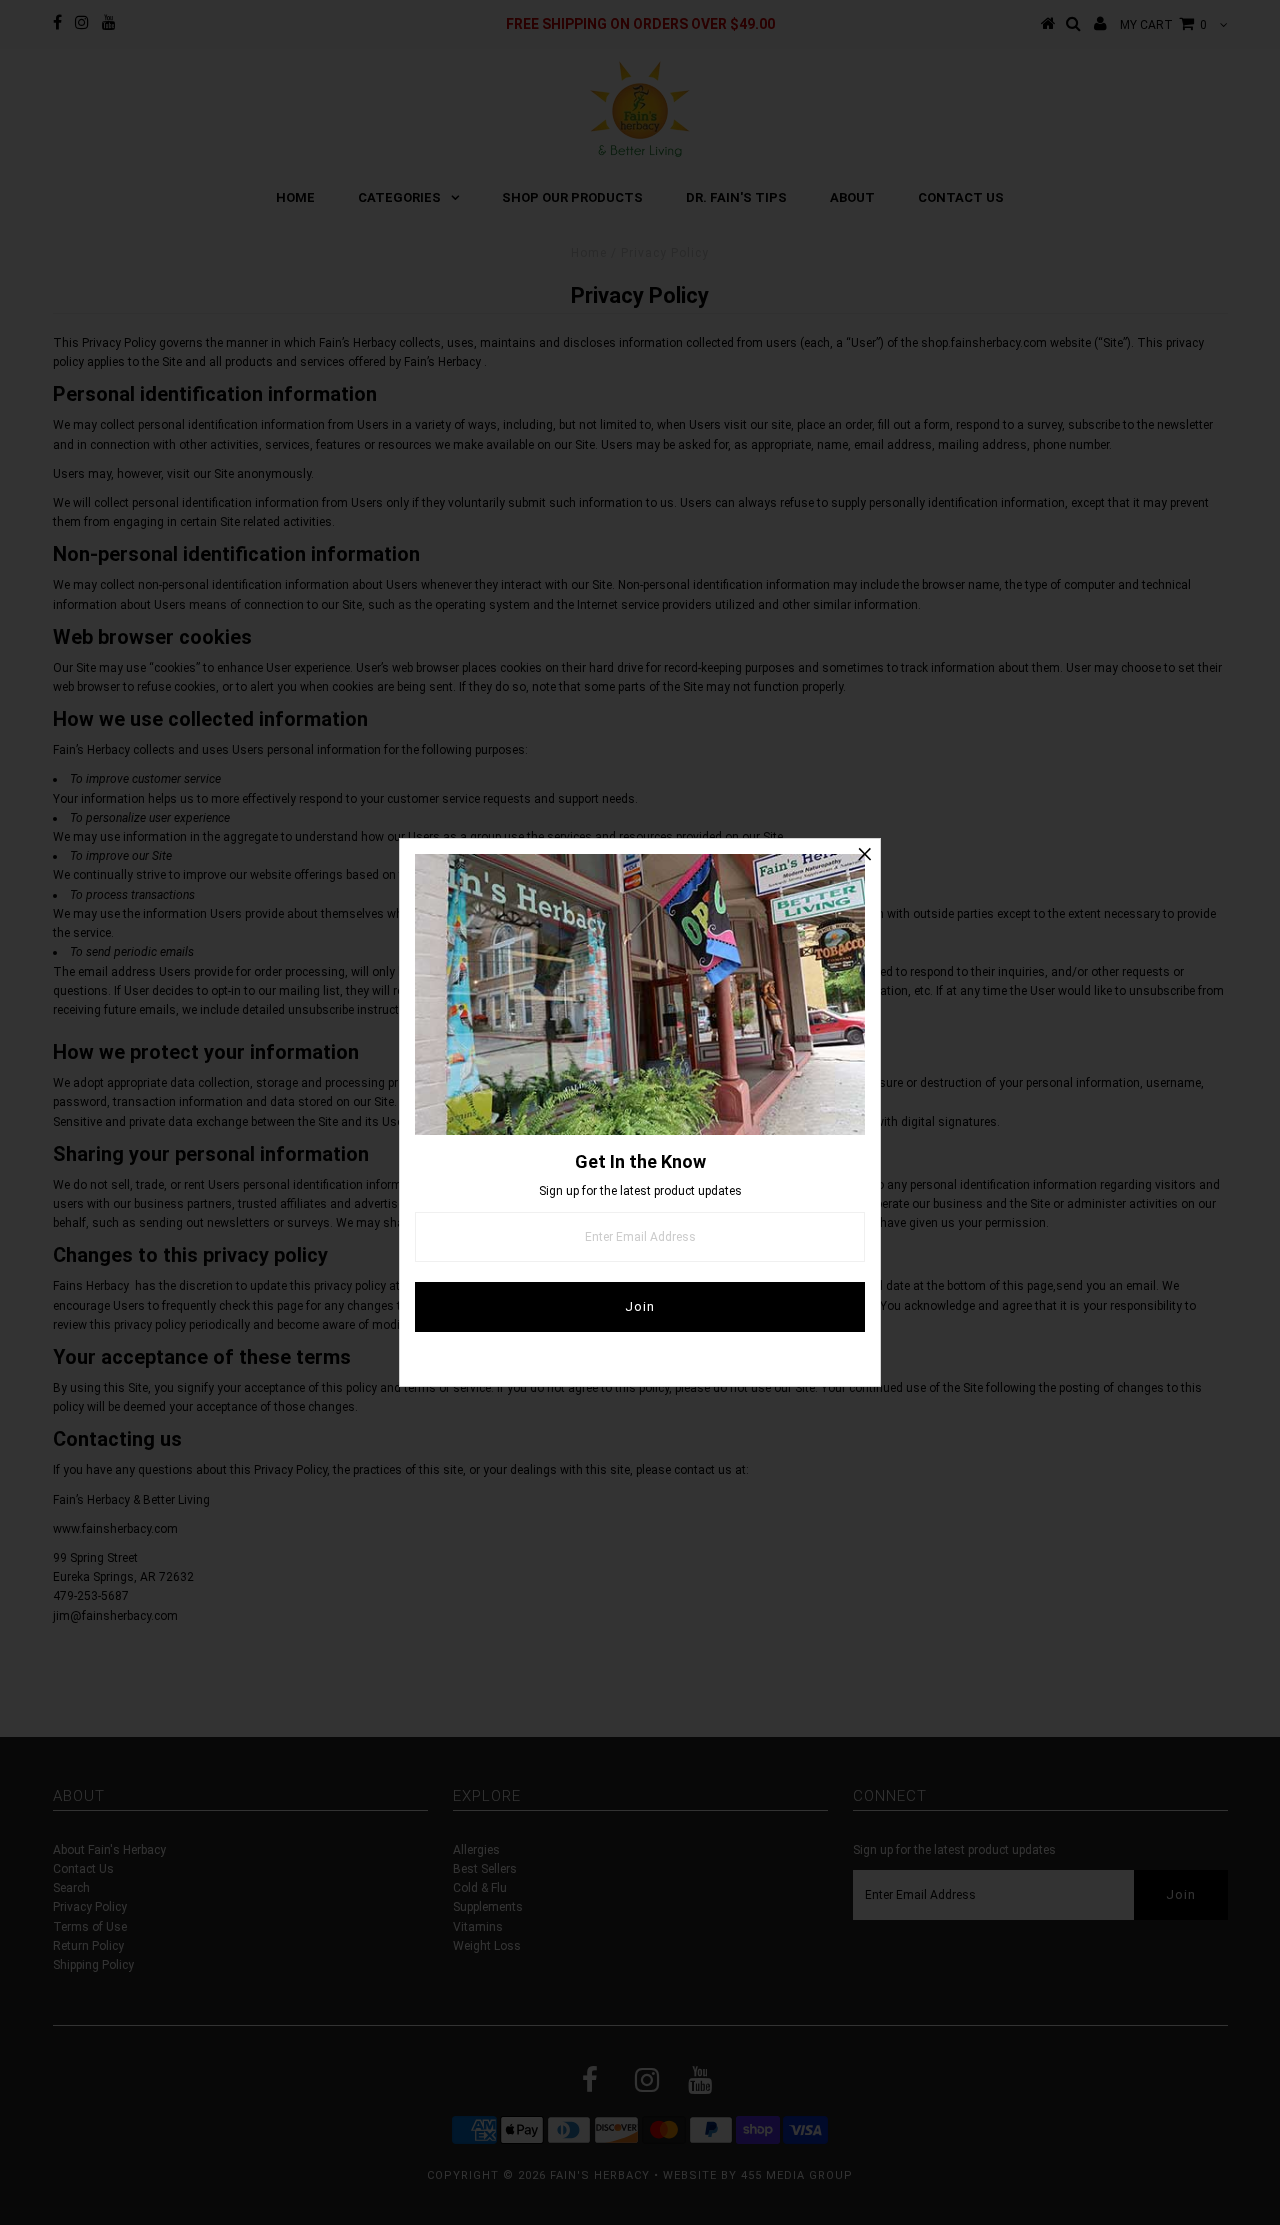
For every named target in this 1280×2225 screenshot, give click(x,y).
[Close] (865, 854)
